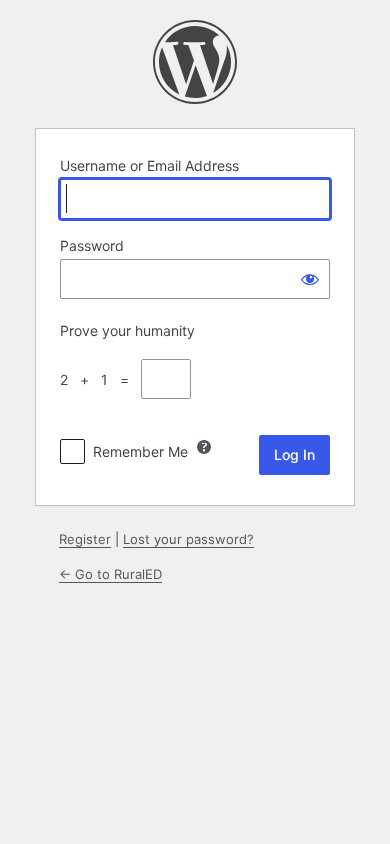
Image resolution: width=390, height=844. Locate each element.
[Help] (204, 447)
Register (85, 539)
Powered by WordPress (195, 62)
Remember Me (140, 451)
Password (92, 245)
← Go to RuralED (110, 574)
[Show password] (310, 279)
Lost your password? (188, 539)
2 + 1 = (98, 379)
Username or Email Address (149, 165)
